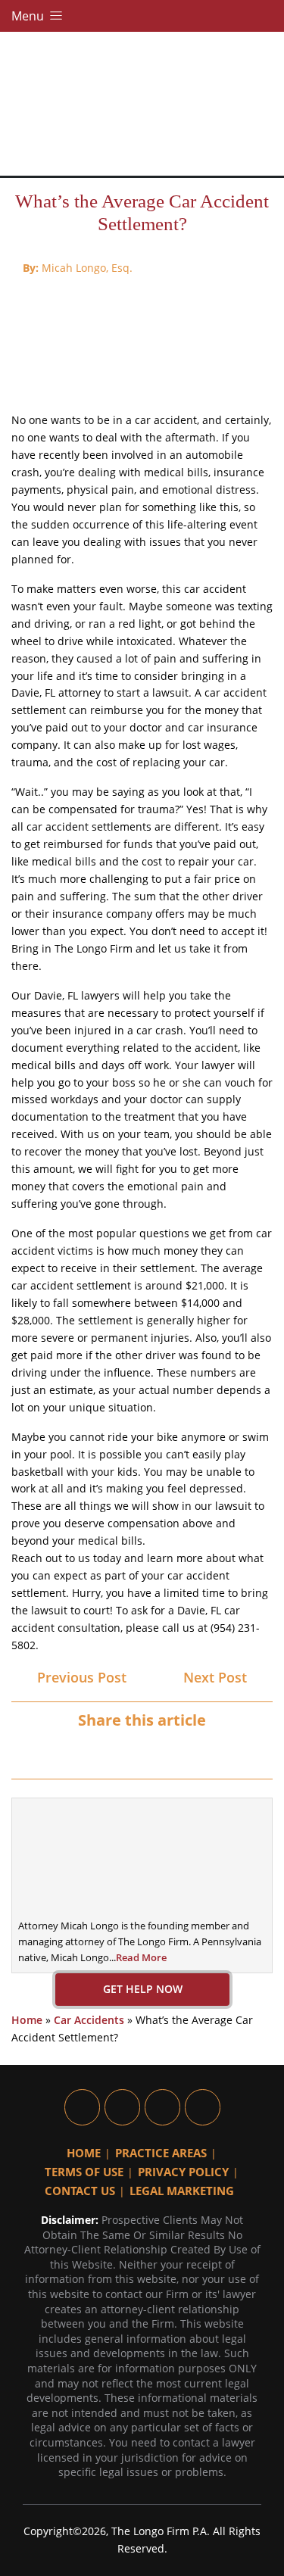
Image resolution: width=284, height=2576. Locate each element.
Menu (29, 16)
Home (27, 2020)
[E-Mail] (182, 1752)
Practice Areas (161, 2153)
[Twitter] (129, 1752)
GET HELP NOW (142, 1989)
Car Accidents (89, 2020)
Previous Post (80, 1677)
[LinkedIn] (156, 1752)
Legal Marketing (182, 2191)
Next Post (217, 1677)
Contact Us (80, 2191)
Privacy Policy (183, 2172)
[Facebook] (103, 1752)
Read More (141, 1957)
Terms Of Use (84, 2172)
